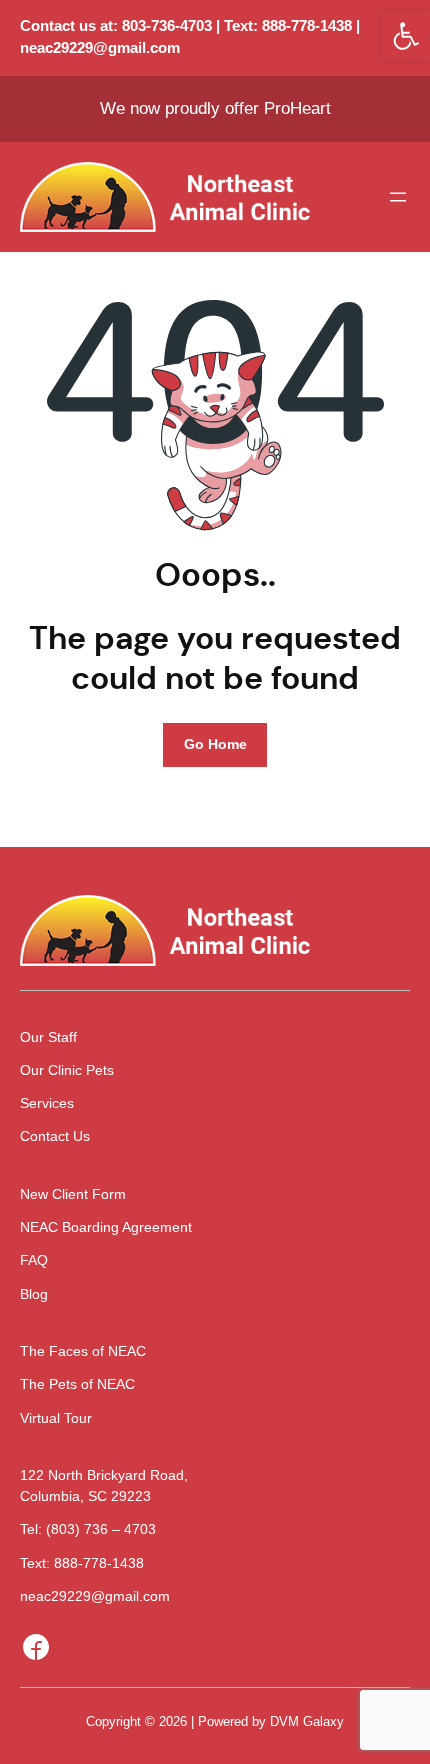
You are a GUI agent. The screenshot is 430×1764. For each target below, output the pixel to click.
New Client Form (73, 1194)
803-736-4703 (167, 26)
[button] (406, 36)
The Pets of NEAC (77, 1384)
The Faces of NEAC (83, 1351)
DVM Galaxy (307, 1721)
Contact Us (55, 1136)
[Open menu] (398, 197)
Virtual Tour (56, 1418)
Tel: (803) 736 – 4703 (88, 1529)
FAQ (34, 1260)
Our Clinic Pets (67, 1070)
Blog (34, 1294)
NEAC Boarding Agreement (106, 1227)
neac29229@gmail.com (100, 48)
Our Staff (48, 1037)
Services (47, 1103)
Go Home (215, 744)
